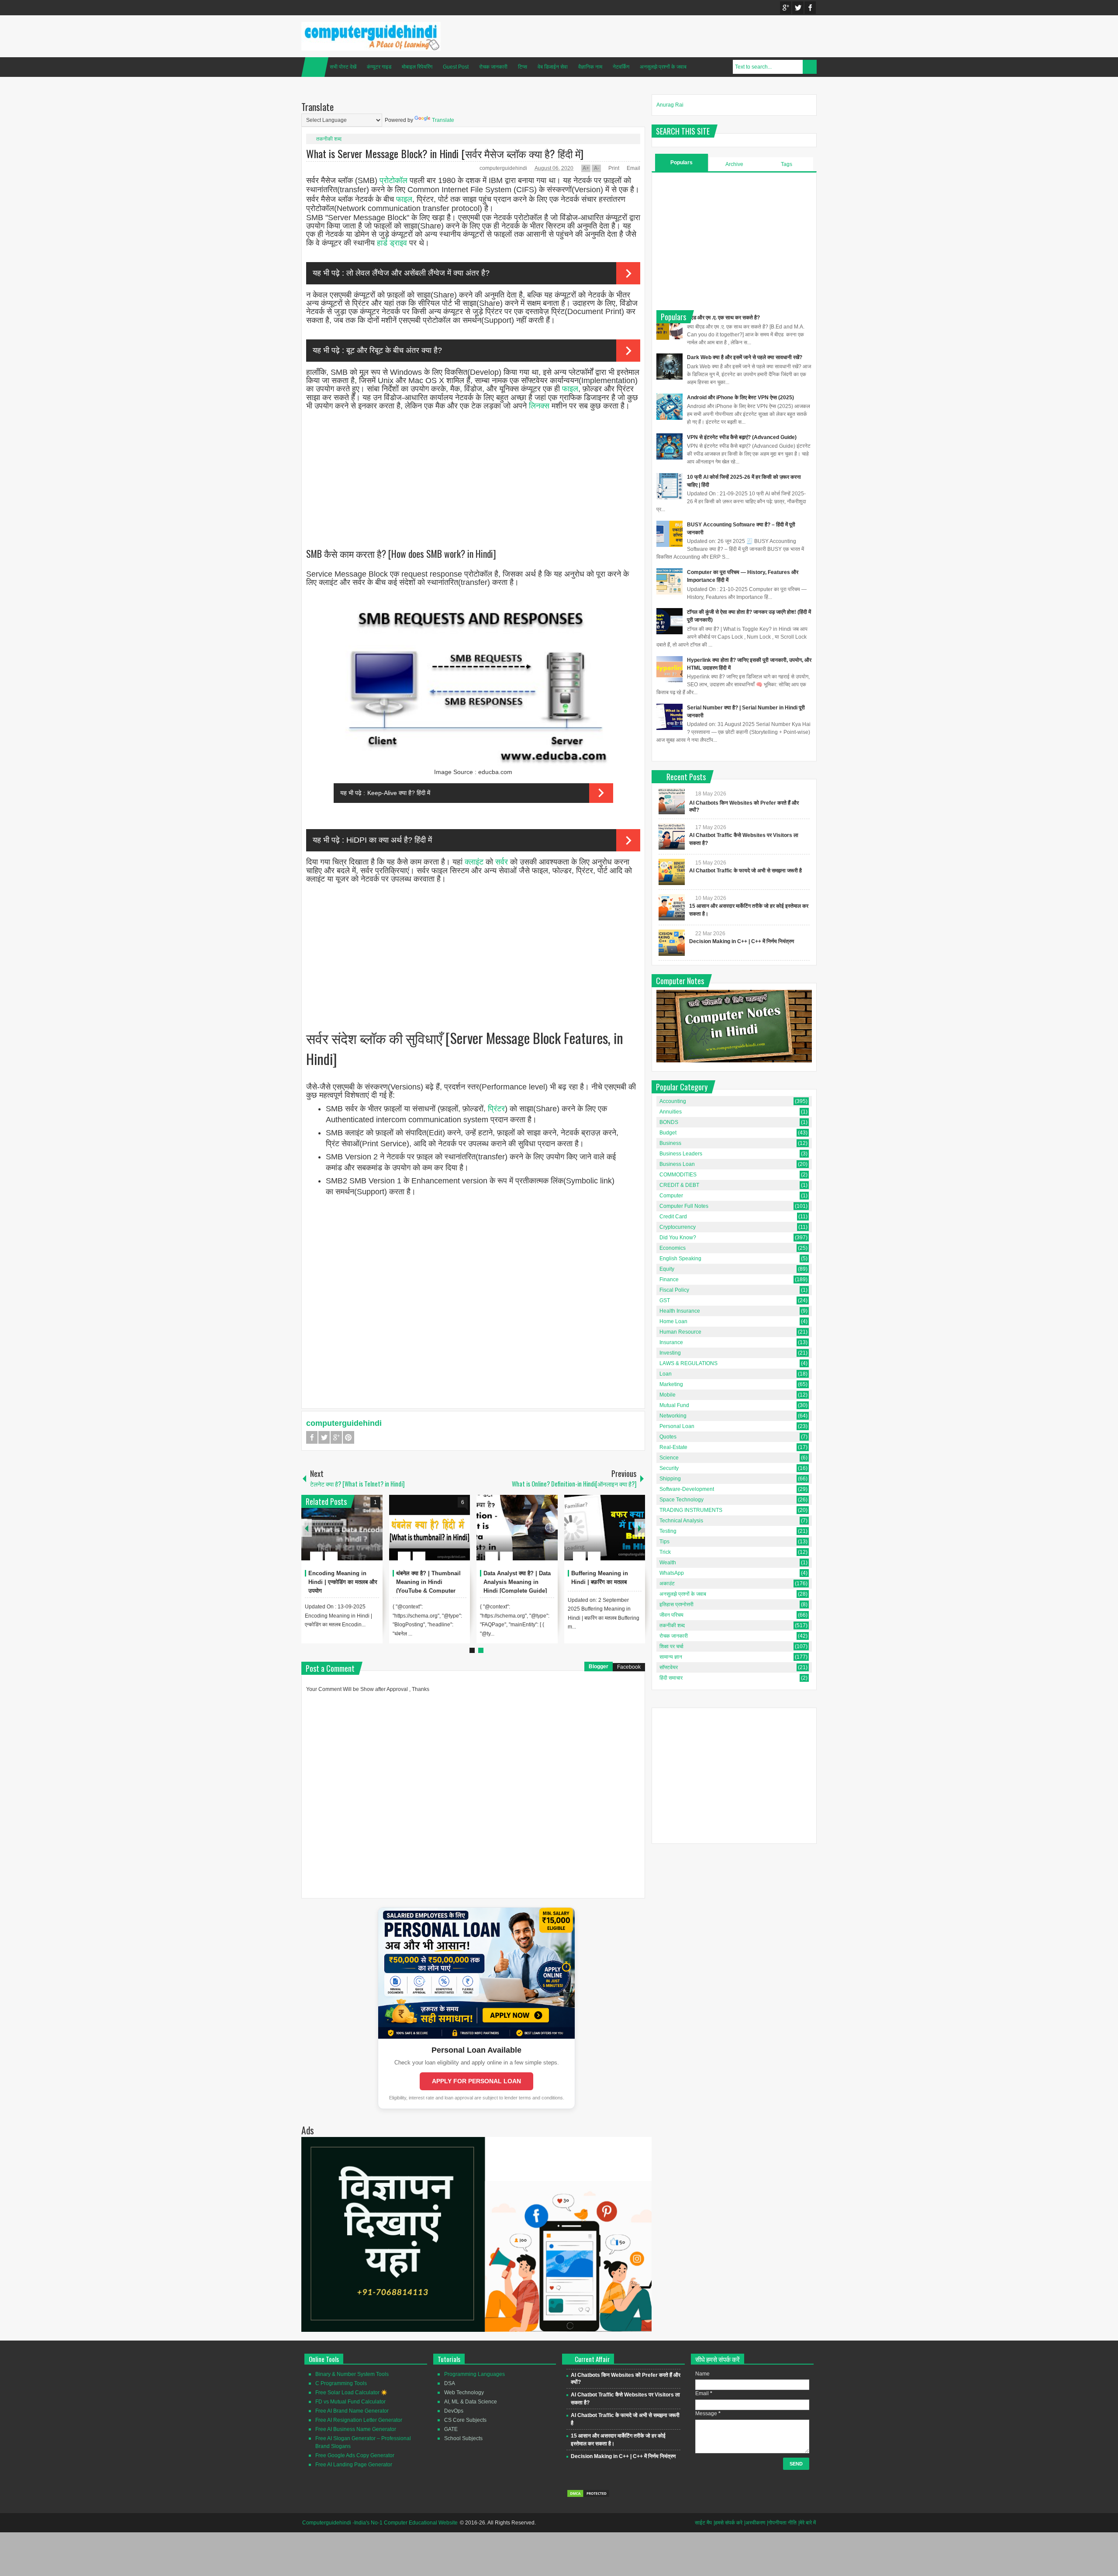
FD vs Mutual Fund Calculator (350, 2402)
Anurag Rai (670, 105)
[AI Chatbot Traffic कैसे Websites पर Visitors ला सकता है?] (672, 837)
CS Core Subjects (465, 2420)
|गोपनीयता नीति (782, 2523)
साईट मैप (703, 2523)
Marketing (671, 1384)
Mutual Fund (674, 1405)
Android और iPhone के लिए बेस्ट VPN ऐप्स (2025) (740, 398)
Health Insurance (680, 1311)
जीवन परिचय (671, 1615)
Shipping (670, 1479)
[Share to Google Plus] (373, 1535)
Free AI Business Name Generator (356, 2429)
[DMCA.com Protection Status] (588, 2496)
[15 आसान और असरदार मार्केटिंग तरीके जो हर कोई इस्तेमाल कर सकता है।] (672, 907)
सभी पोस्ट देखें (343, 67)
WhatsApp (672, 1573)
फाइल (404, 199)
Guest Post (456, 67)
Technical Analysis (681, 1521)
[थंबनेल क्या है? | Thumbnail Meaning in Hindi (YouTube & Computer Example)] (430, 1528)
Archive (734, 164)
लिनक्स (539, 406)
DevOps (454, 2411)
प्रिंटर (496, 1109)
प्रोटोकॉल (393, 180)
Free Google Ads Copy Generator (355, 2455)
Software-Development (687, 1489)
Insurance (671, 1342)
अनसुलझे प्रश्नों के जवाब (663, 67)
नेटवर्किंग (621, 67)
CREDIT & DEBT (679, 1185)
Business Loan (677, 1164)
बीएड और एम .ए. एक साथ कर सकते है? (723, 318)
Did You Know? (678, 1238)
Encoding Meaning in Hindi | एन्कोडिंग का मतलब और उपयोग (343, 1582)
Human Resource (680, 1332)
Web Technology (464, 2393)
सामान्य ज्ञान (671, 1657)
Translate (443, 120)
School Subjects (463, 2438)
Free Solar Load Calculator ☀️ (351, 2393)
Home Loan (673, 1321)
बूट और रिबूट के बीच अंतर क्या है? (394, 350)
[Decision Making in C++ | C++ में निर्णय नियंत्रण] (672, 943)
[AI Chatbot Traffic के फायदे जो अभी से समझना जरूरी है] (672, 872)
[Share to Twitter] (361, 1535)
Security (669, 1468)
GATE (451, 2429)
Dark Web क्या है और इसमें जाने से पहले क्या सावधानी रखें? (745, 357)
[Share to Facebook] (350, 1535)
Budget (668, 1133)
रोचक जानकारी (493, 67)
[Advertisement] (473, 471)
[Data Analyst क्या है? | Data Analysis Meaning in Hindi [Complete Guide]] (517, 1528)
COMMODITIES (678, 1175)
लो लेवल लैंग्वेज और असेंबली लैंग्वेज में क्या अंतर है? (418, 273)
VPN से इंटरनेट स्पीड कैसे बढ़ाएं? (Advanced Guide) (742, 437)
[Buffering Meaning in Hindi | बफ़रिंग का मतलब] (605, 1528)
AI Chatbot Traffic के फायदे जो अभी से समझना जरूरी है (745, 871)
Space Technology (681, 1500)
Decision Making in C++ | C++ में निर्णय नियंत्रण (742, 941)
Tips (664, 1542)
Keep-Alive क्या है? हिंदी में (399, 793)
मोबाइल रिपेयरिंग (417, 67)
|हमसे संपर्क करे (728, 2523)
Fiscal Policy (674, 1290)
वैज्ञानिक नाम (590, 67)
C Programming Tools (341, 2383)
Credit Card (673, 1217)
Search (810, 67)
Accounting (673, 1101)
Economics (673, 1248)
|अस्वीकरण (755, 2523)
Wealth (668, 1563)
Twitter (798, 8)
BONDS (669, 1122)
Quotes (668, 1437)
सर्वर (502, 862)
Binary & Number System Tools (352, 2374)
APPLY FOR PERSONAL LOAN (476, 2081)
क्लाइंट (474, 862)
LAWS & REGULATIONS (688, 1363)
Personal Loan (677, 1426)
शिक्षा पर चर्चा (671, 1646)
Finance (669, 1279)
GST (665, 1300)
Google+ (786, 8)
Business (670, 1143)
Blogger (599, 1667)
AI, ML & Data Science (471, 2402)
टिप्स (523, 67)
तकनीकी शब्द (329, 139)
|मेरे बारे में (807, 2523)
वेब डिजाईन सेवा (553, 67)
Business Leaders (681, 1154)
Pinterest (349, 1437)
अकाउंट (667, 1584)
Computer (671, 1196)
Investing (670, 1353)
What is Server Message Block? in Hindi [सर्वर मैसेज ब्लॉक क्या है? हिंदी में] (445, 153)
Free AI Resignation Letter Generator (359, 2420)
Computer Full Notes (684, 1206)
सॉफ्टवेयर (669, 1667)
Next (640, 1528)
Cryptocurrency (678, 1227)
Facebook (810, 8)
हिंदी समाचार (671, 1678)
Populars (681, 163)
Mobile (668, 1395)
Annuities (671, 1112)
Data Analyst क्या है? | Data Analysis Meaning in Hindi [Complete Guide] (517, 1582)
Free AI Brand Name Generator (352, 2411)
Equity (667, 1269)
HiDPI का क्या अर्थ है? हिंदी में (389, 840)
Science (669, 1458)
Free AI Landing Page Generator (354, 2465)
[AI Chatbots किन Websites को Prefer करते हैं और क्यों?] (672, 801)
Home (315, 67)
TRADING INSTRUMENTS (691, 1510)
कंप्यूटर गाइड (379, 67)
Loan (666, 1374)
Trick (665, 1552)
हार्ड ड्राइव (392, 243)
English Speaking (680, 1259)
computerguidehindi (504, 168)
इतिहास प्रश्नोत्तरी (676, 1604)
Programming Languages (474, 2374)
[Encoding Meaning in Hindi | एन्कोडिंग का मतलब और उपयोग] (342, 1528)
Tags (787, 164)
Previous (307, 1528)
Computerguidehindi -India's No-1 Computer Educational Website (380, 2523)
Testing (668, 1531)
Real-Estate (673, 1447)
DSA (450, 2383)
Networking (673, 1416)
